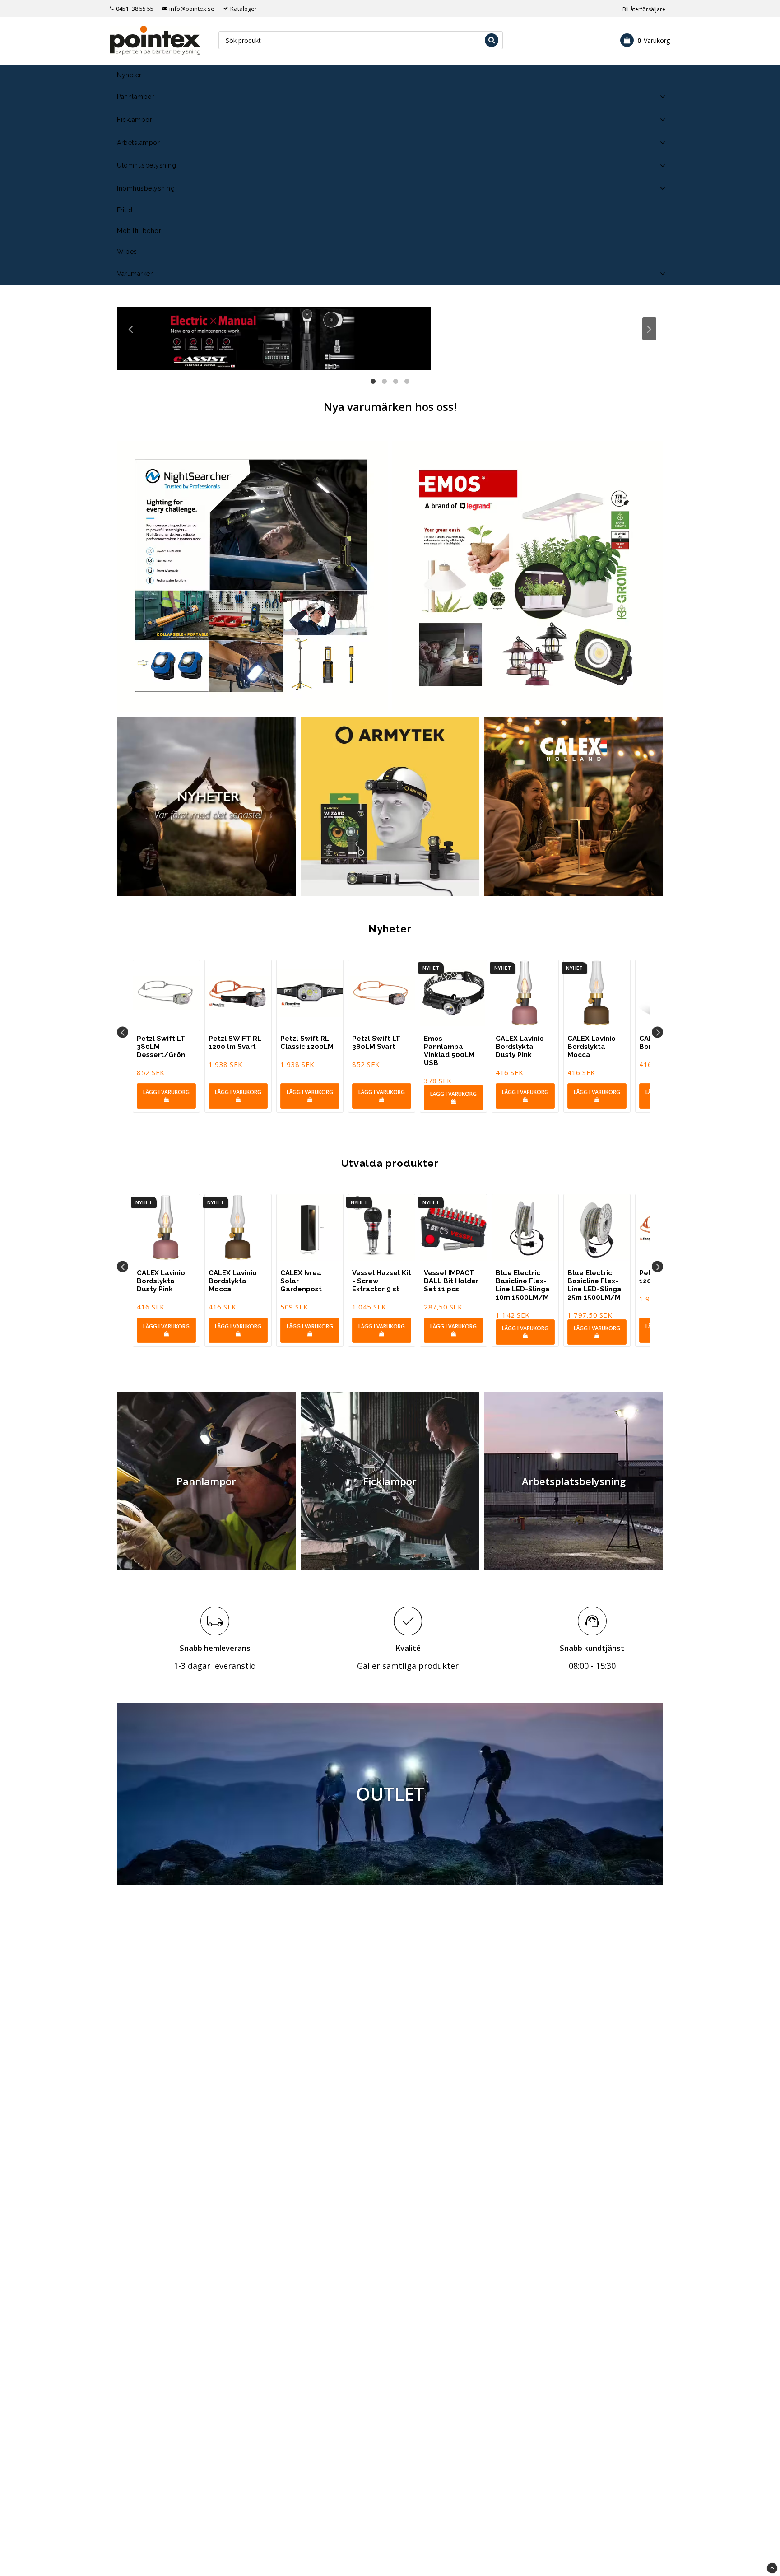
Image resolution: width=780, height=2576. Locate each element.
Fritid (125, 210)
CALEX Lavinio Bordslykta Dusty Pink (520, 1047)
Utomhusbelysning (146, 165)
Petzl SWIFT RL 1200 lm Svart (235, 1043)
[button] (645, 40)
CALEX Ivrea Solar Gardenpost (301, 1281)
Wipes (127, 252)
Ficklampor (135, 120)
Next (649, 329)
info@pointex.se (192, 9)
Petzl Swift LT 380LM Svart (376, 1043)
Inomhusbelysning (146, 188)
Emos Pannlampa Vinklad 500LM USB (449, 1051)
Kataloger (244, 9)
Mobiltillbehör (139, 231)
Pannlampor (136, 97)
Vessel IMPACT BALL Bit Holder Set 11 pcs (451, 1281)
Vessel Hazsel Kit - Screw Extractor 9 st (382, 1281)
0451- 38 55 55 (135, 9)
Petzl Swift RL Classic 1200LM (307, 1043)
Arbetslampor (138, 143)
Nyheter (129, 75)
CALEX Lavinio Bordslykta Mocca (592, 1047)
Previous (131, 329)
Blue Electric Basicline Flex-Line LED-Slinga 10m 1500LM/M (523, 1285)
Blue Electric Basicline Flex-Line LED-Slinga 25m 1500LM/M (594, 1285)
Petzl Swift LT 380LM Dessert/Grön (161, 1047)
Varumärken (135, 274)
